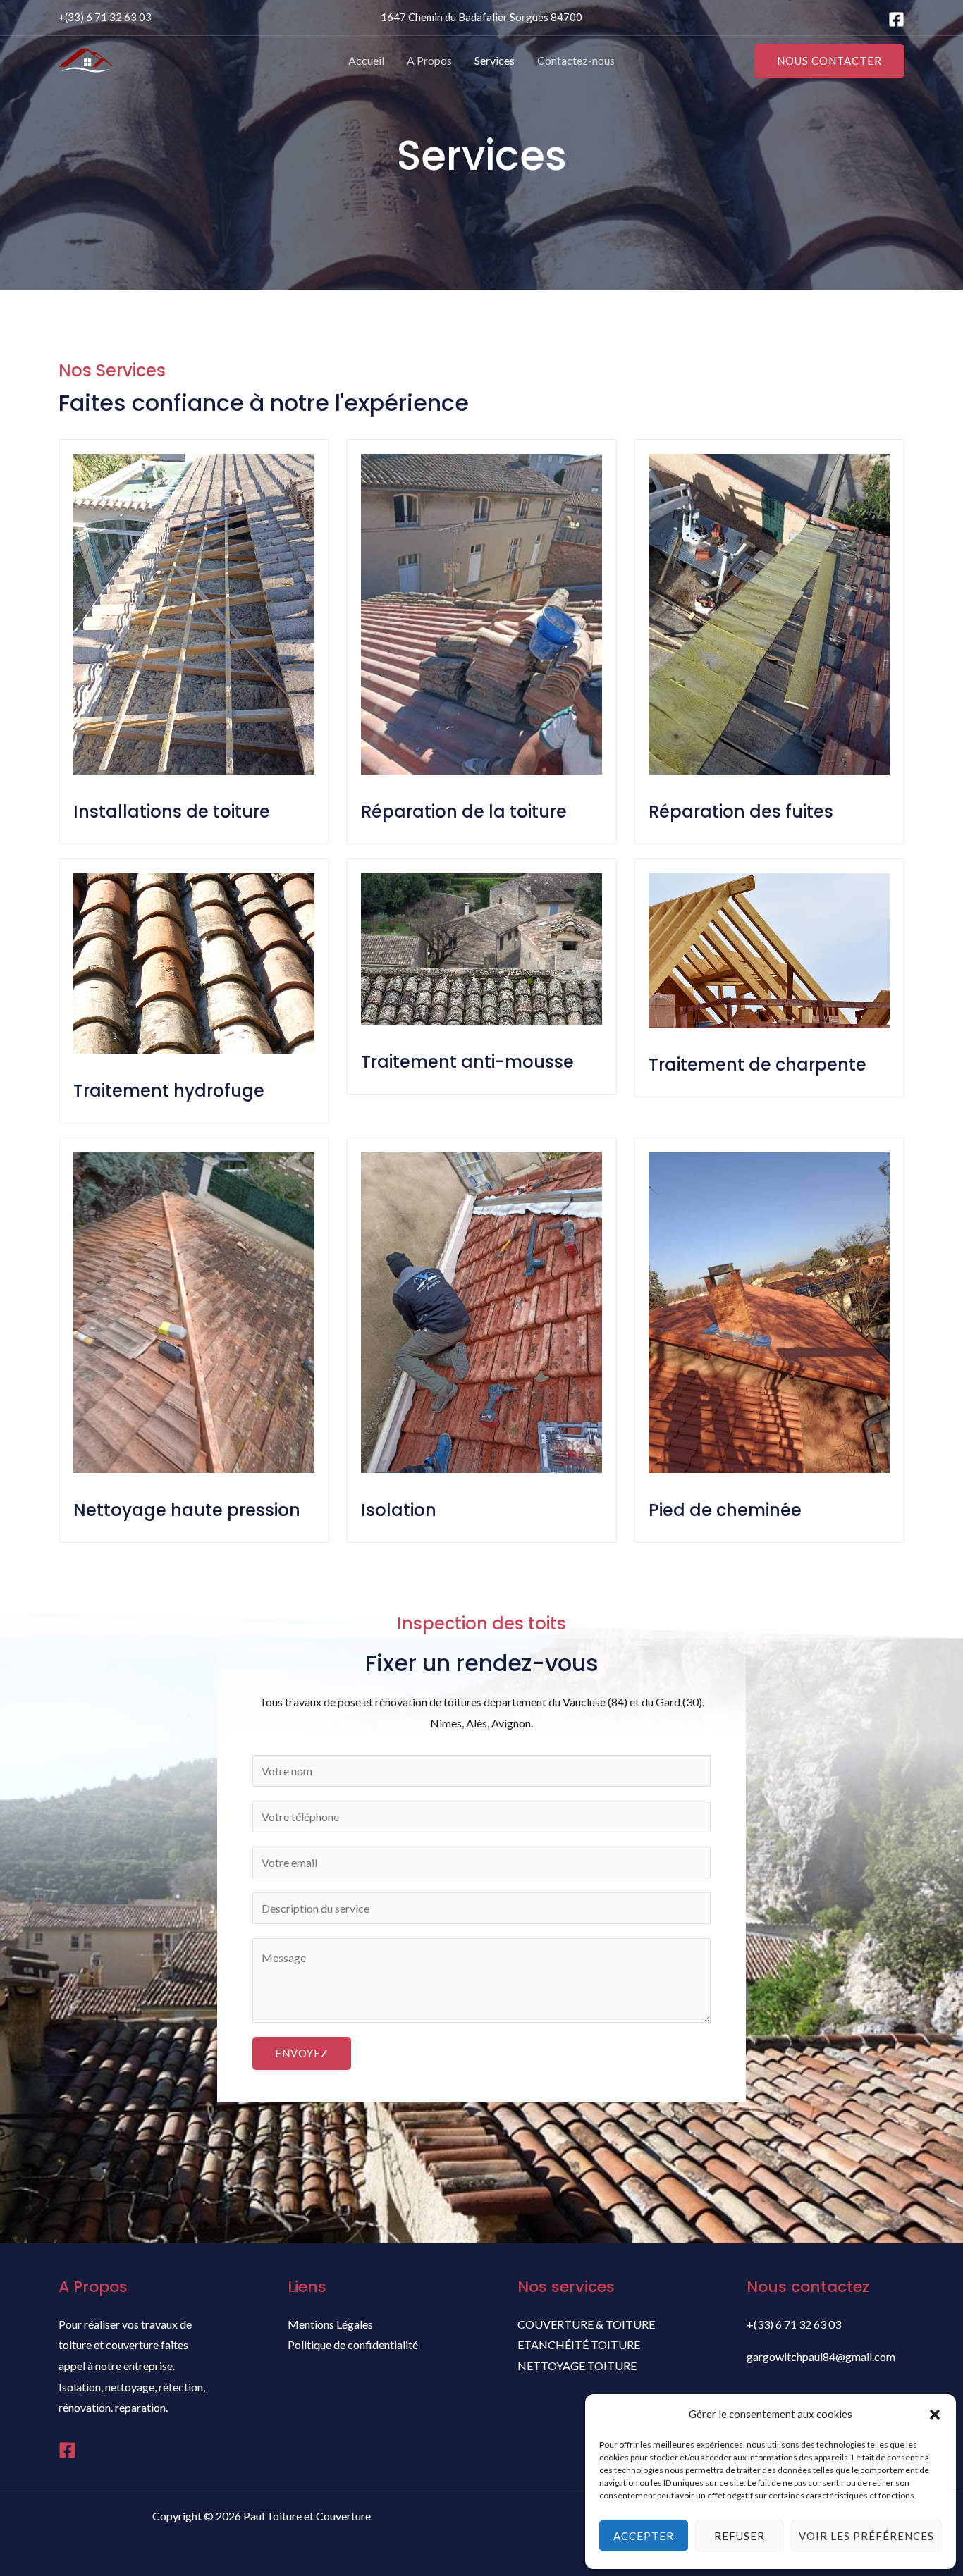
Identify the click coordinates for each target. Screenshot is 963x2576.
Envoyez (302, 2053)
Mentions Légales (330, 2324)
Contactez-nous (576, 60)
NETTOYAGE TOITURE (577, 2366)
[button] (935, 2415)
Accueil (366, 60)
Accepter (644, 2536)
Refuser (740, 2536)
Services (495, 60)
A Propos (429, 60)
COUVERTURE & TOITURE (586, 2324)
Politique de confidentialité (353, 2344)
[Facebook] (896, 19)
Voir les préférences (866, 2536)
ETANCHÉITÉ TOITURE (579, 2344)
